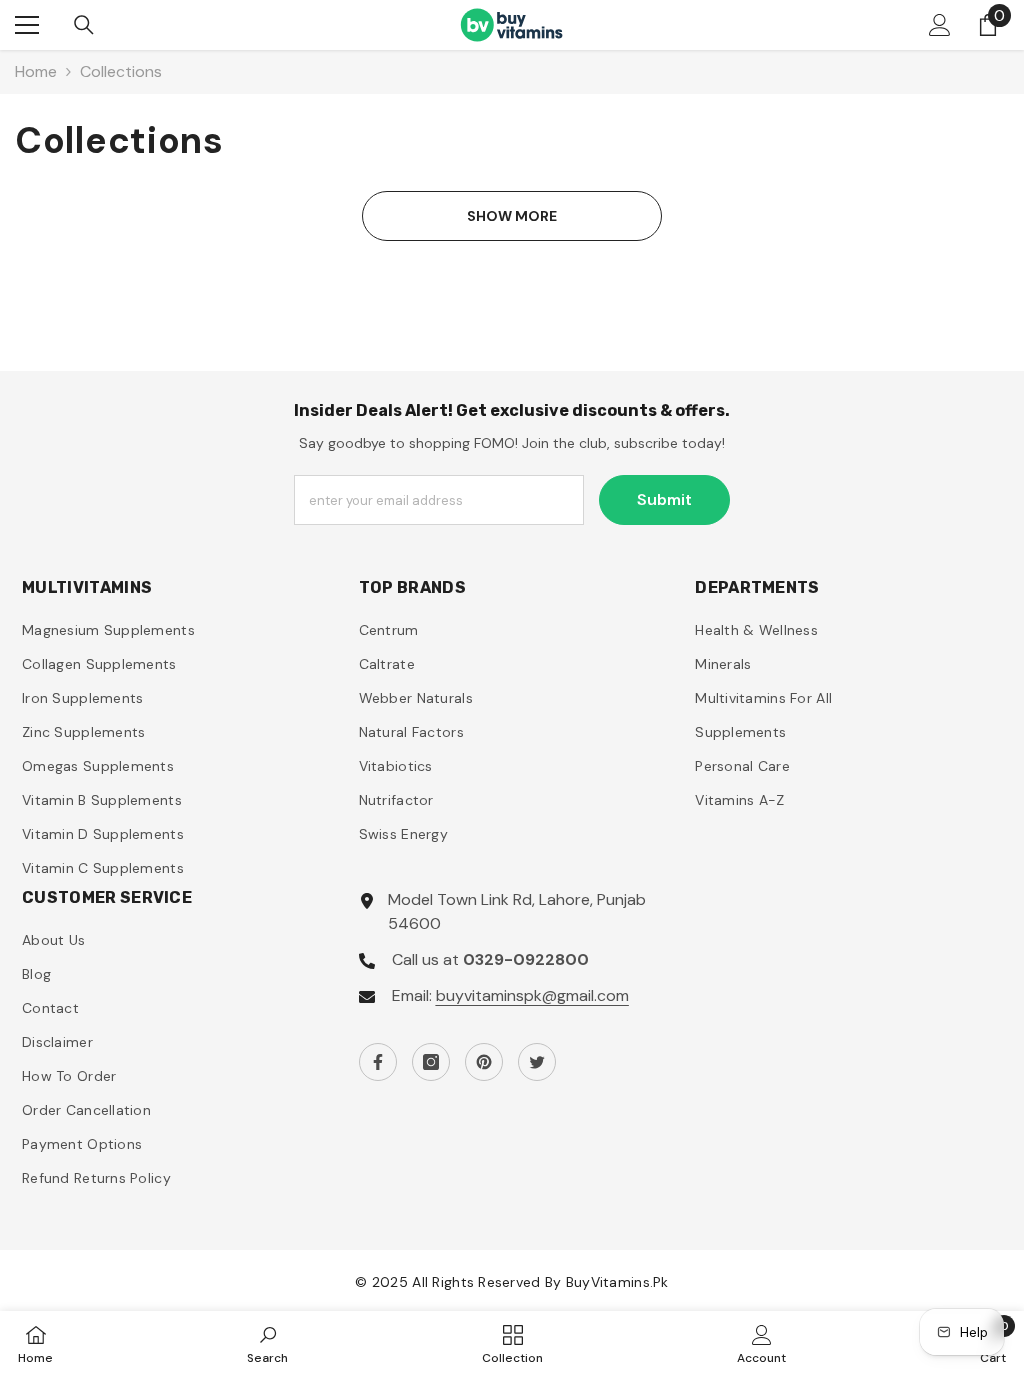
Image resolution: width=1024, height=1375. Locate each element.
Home (36, 71)
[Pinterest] (484, 1062)
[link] (267, 1343)
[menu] (27, 25)
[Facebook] (378, 1062)
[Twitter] (537, 1062)
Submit (664, 499)
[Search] (84, 25)
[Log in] (940, 25)
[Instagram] (431, 1062)
